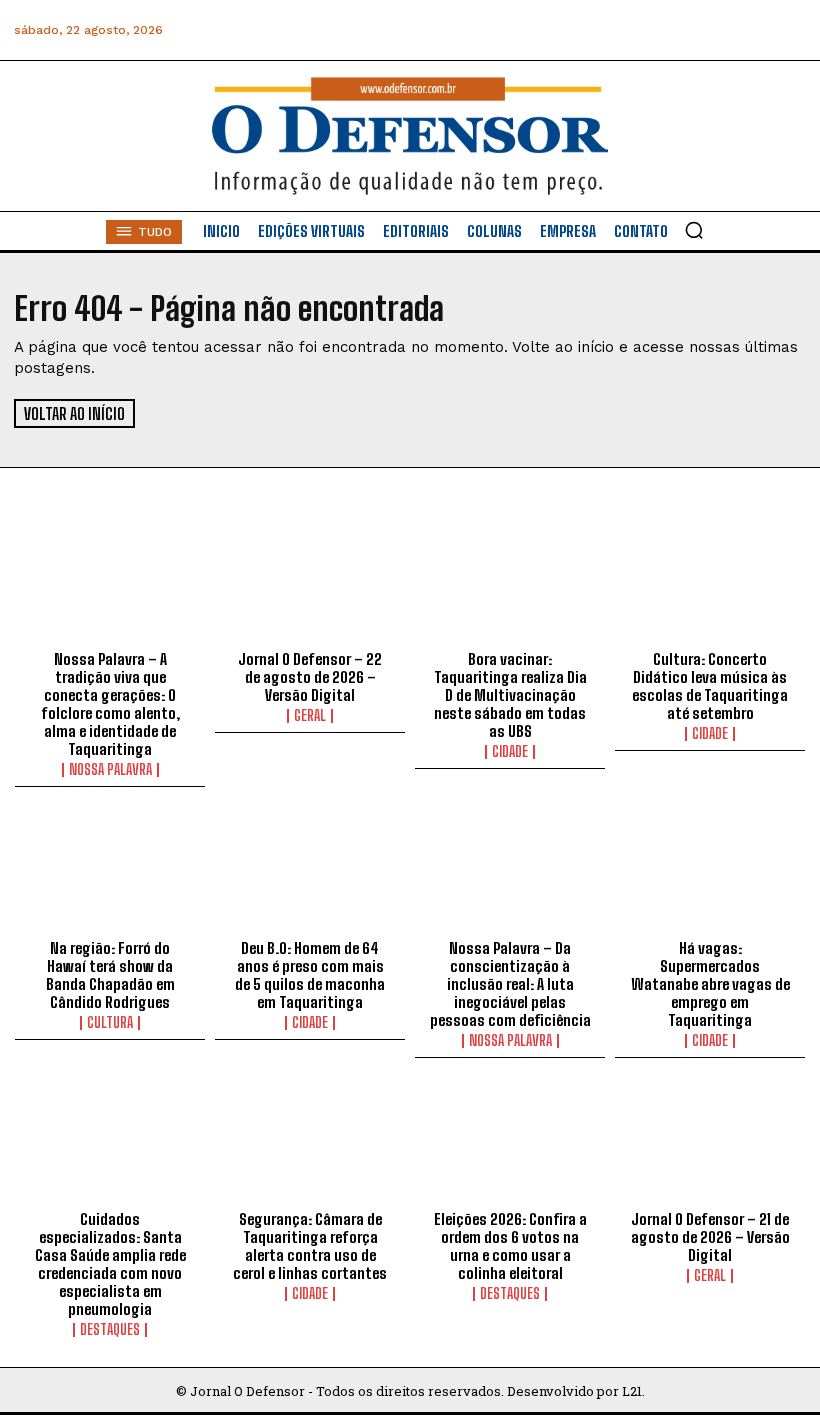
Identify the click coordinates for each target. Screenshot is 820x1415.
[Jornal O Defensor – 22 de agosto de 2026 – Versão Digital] (310, 584)
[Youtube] (743, 30)
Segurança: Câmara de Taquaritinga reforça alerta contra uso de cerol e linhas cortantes (310, 1246)
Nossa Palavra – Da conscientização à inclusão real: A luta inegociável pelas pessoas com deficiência (510, 984)
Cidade (510, 752)
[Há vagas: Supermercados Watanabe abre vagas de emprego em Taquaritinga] (710, 873)
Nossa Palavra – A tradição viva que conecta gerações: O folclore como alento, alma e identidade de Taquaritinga (110, 704)
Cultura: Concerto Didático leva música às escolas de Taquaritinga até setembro (710, 686)
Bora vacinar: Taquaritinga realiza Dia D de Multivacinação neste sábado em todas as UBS (510, 695)
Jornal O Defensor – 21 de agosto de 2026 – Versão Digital (710, 1237)
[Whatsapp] (653, 30)
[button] (694, 230)
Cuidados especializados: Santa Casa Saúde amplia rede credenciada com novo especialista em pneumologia (110, 1264)
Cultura (110, 1023)
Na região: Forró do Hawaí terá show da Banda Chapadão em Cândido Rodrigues (110, 975)
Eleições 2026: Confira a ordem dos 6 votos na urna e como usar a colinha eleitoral (510, 1246)
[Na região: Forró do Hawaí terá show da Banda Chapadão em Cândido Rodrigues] (110, 873)
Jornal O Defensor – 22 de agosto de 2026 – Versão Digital (310, 677)
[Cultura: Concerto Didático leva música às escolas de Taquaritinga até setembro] (710, 584)
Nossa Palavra (110, 770)
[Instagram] (608, 30)
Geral (310, 716)
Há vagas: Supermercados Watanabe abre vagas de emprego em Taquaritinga (710, 984)
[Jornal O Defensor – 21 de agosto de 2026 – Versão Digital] (710, 1144)
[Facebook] (563, 30)
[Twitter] (698, 30)
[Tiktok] (788, 30)
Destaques (110, 1330)
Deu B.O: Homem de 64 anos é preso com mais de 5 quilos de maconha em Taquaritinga (310, 975)
